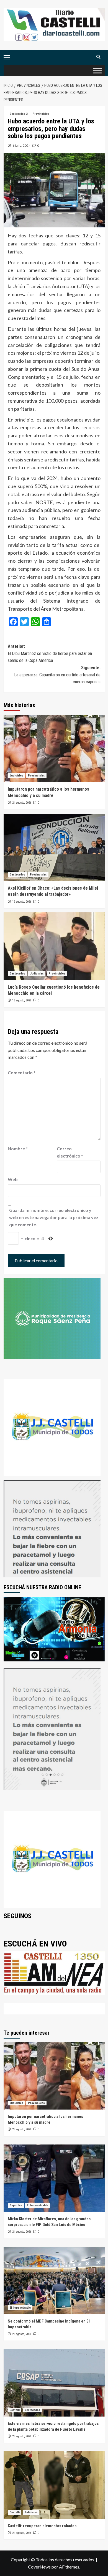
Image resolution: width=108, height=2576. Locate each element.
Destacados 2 (19, 114)
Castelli (15, 2410)
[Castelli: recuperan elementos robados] (54, 2485)
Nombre (18, 1149)
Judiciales (16, 776)
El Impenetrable (38, 2205)
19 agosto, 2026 (22, 902)
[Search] (98, 57)
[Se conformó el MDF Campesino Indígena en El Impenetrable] (54, 2281)
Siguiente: (57, 675)
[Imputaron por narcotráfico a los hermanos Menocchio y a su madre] (54, 748)
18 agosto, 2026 (22, 1000)
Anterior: (50, 653)
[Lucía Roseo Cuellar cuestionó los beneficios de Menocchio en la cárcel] (54, 946)
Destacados (17, 875)
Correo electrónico (70, 1152)
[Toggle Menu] (97, 71)
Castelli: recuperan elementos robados (42, 2526)
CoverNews (39, 2567)
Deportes (16, 2205)
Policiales (31, 2512)
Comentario (22, 1073)
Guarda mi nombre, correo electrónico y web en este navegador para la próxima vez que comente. (54, 1217)
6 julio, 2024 (21, 145)
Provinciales (41, 114)
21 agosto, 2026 (22, 803)
